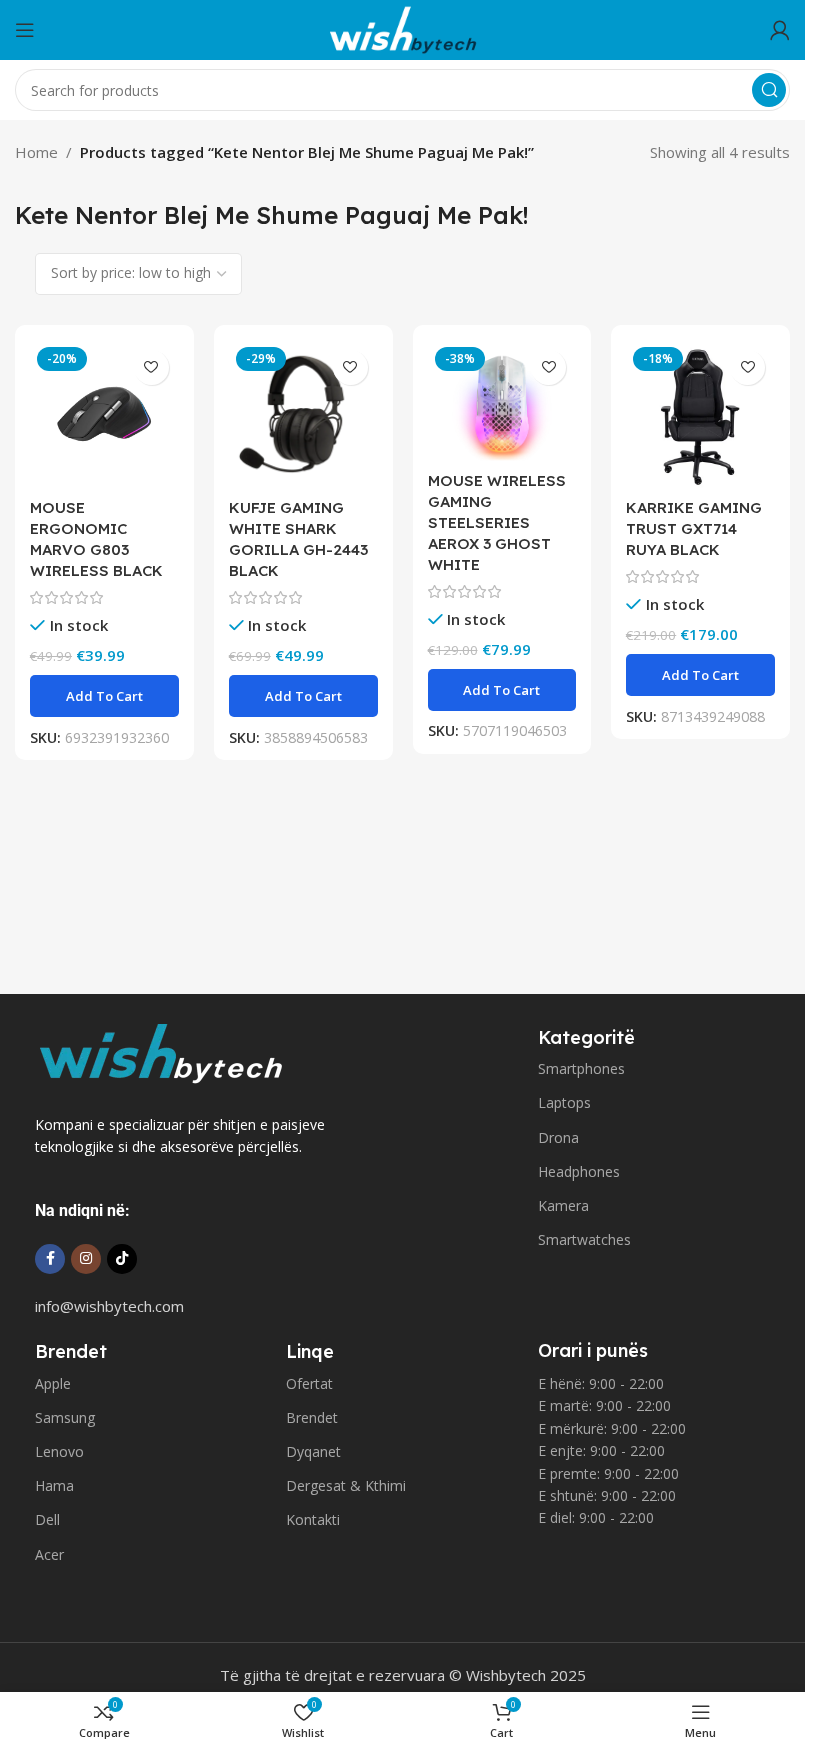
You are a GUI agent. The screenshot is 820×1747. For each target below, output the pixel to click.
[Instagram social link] (86, 1259)
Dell (47, 1519)
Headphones (579, 1171)
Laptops (564, 1102)
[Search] (769, 90)
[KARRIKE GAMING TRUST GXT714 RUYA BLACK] (700, 414)
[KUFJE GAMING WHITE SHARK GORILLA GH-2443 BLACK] (303, 414)
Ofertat (309, 1383)
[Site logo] (403, 28)
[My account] (780, 30)
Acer (49, 1554)
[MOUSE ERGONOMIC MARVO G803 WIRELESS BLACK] (104, 414)
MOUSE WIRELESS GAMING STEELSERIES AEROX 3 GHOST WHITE (497, 522)
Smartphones (581, 1068)
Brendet (312, 1417)
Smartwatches (584, 1239)
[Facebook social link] (50, 1259)
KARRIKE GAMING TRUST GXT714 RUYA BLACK (694, 528)
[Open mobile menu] (25, 30)
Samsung (65, 1417)
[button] (104, 696)
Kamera (563, 1205)
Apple (53, 1383)
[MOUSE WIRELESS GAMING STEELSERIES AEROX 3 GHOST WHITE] (502, 401)
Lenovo (59, 1451)
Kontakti (313, 1519)
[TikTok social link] (122, 1259)
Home (36, 152)
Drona (558, 1137)
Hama (54, 1485)
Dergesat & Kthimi (346, 1485)
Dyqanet (313, 1451)
